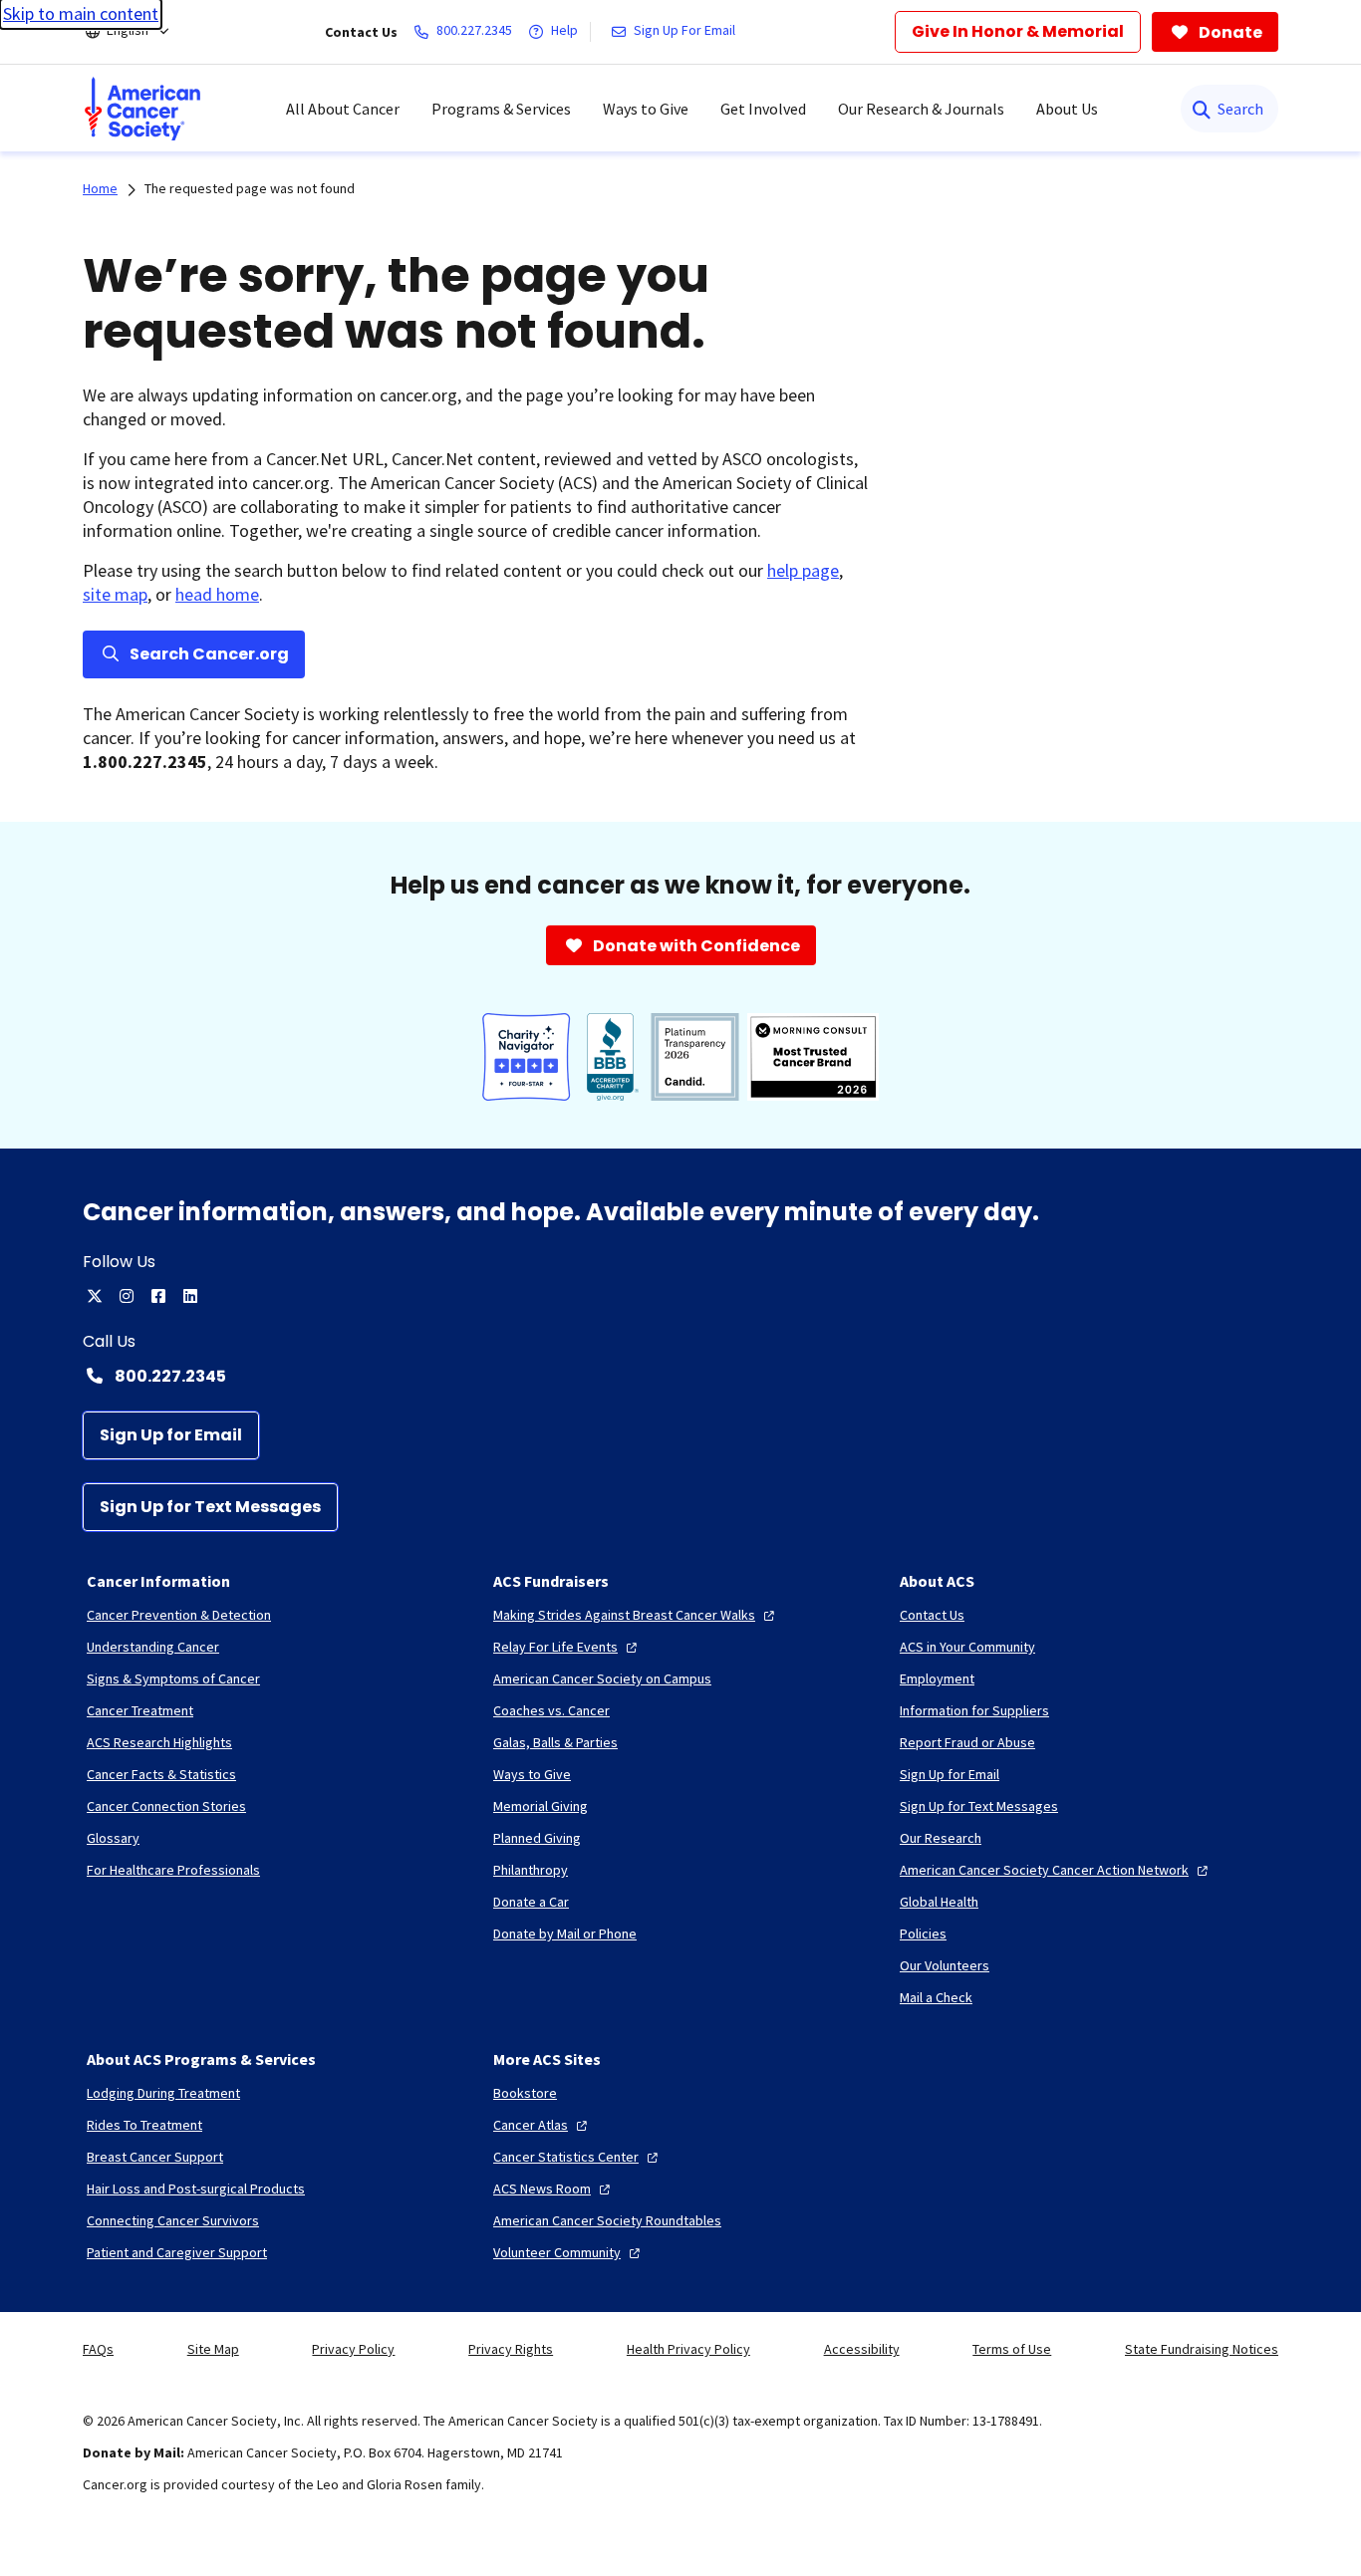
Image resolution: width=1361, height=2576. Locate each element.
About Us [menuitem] (1067, 109)
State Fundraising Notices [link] (1202, 2349)
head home (217, 594)
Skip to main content (81, 13)
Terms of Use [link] (1012, 2349)
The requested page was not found (250, 188)
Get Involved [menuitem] (763, 109)
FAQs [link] (98, 2349)
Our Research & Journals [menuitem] (921, 109)
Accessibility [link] (862, 2349)
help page (803, 570)
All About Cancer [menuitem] (343, 109)
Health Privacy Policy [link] (688, 2349)
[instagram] (127, 1296)
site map (115, 594)
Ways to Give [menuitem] (646, 109)
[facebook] (158, 1296)
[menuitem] (142, 109)
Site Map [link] (213, 2349)
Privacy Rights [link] (511, 2349)
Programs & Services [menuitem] (501, 109)
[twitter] (95, 1296)
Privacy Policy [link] (353, 2349)
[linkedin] (190, 1296)
